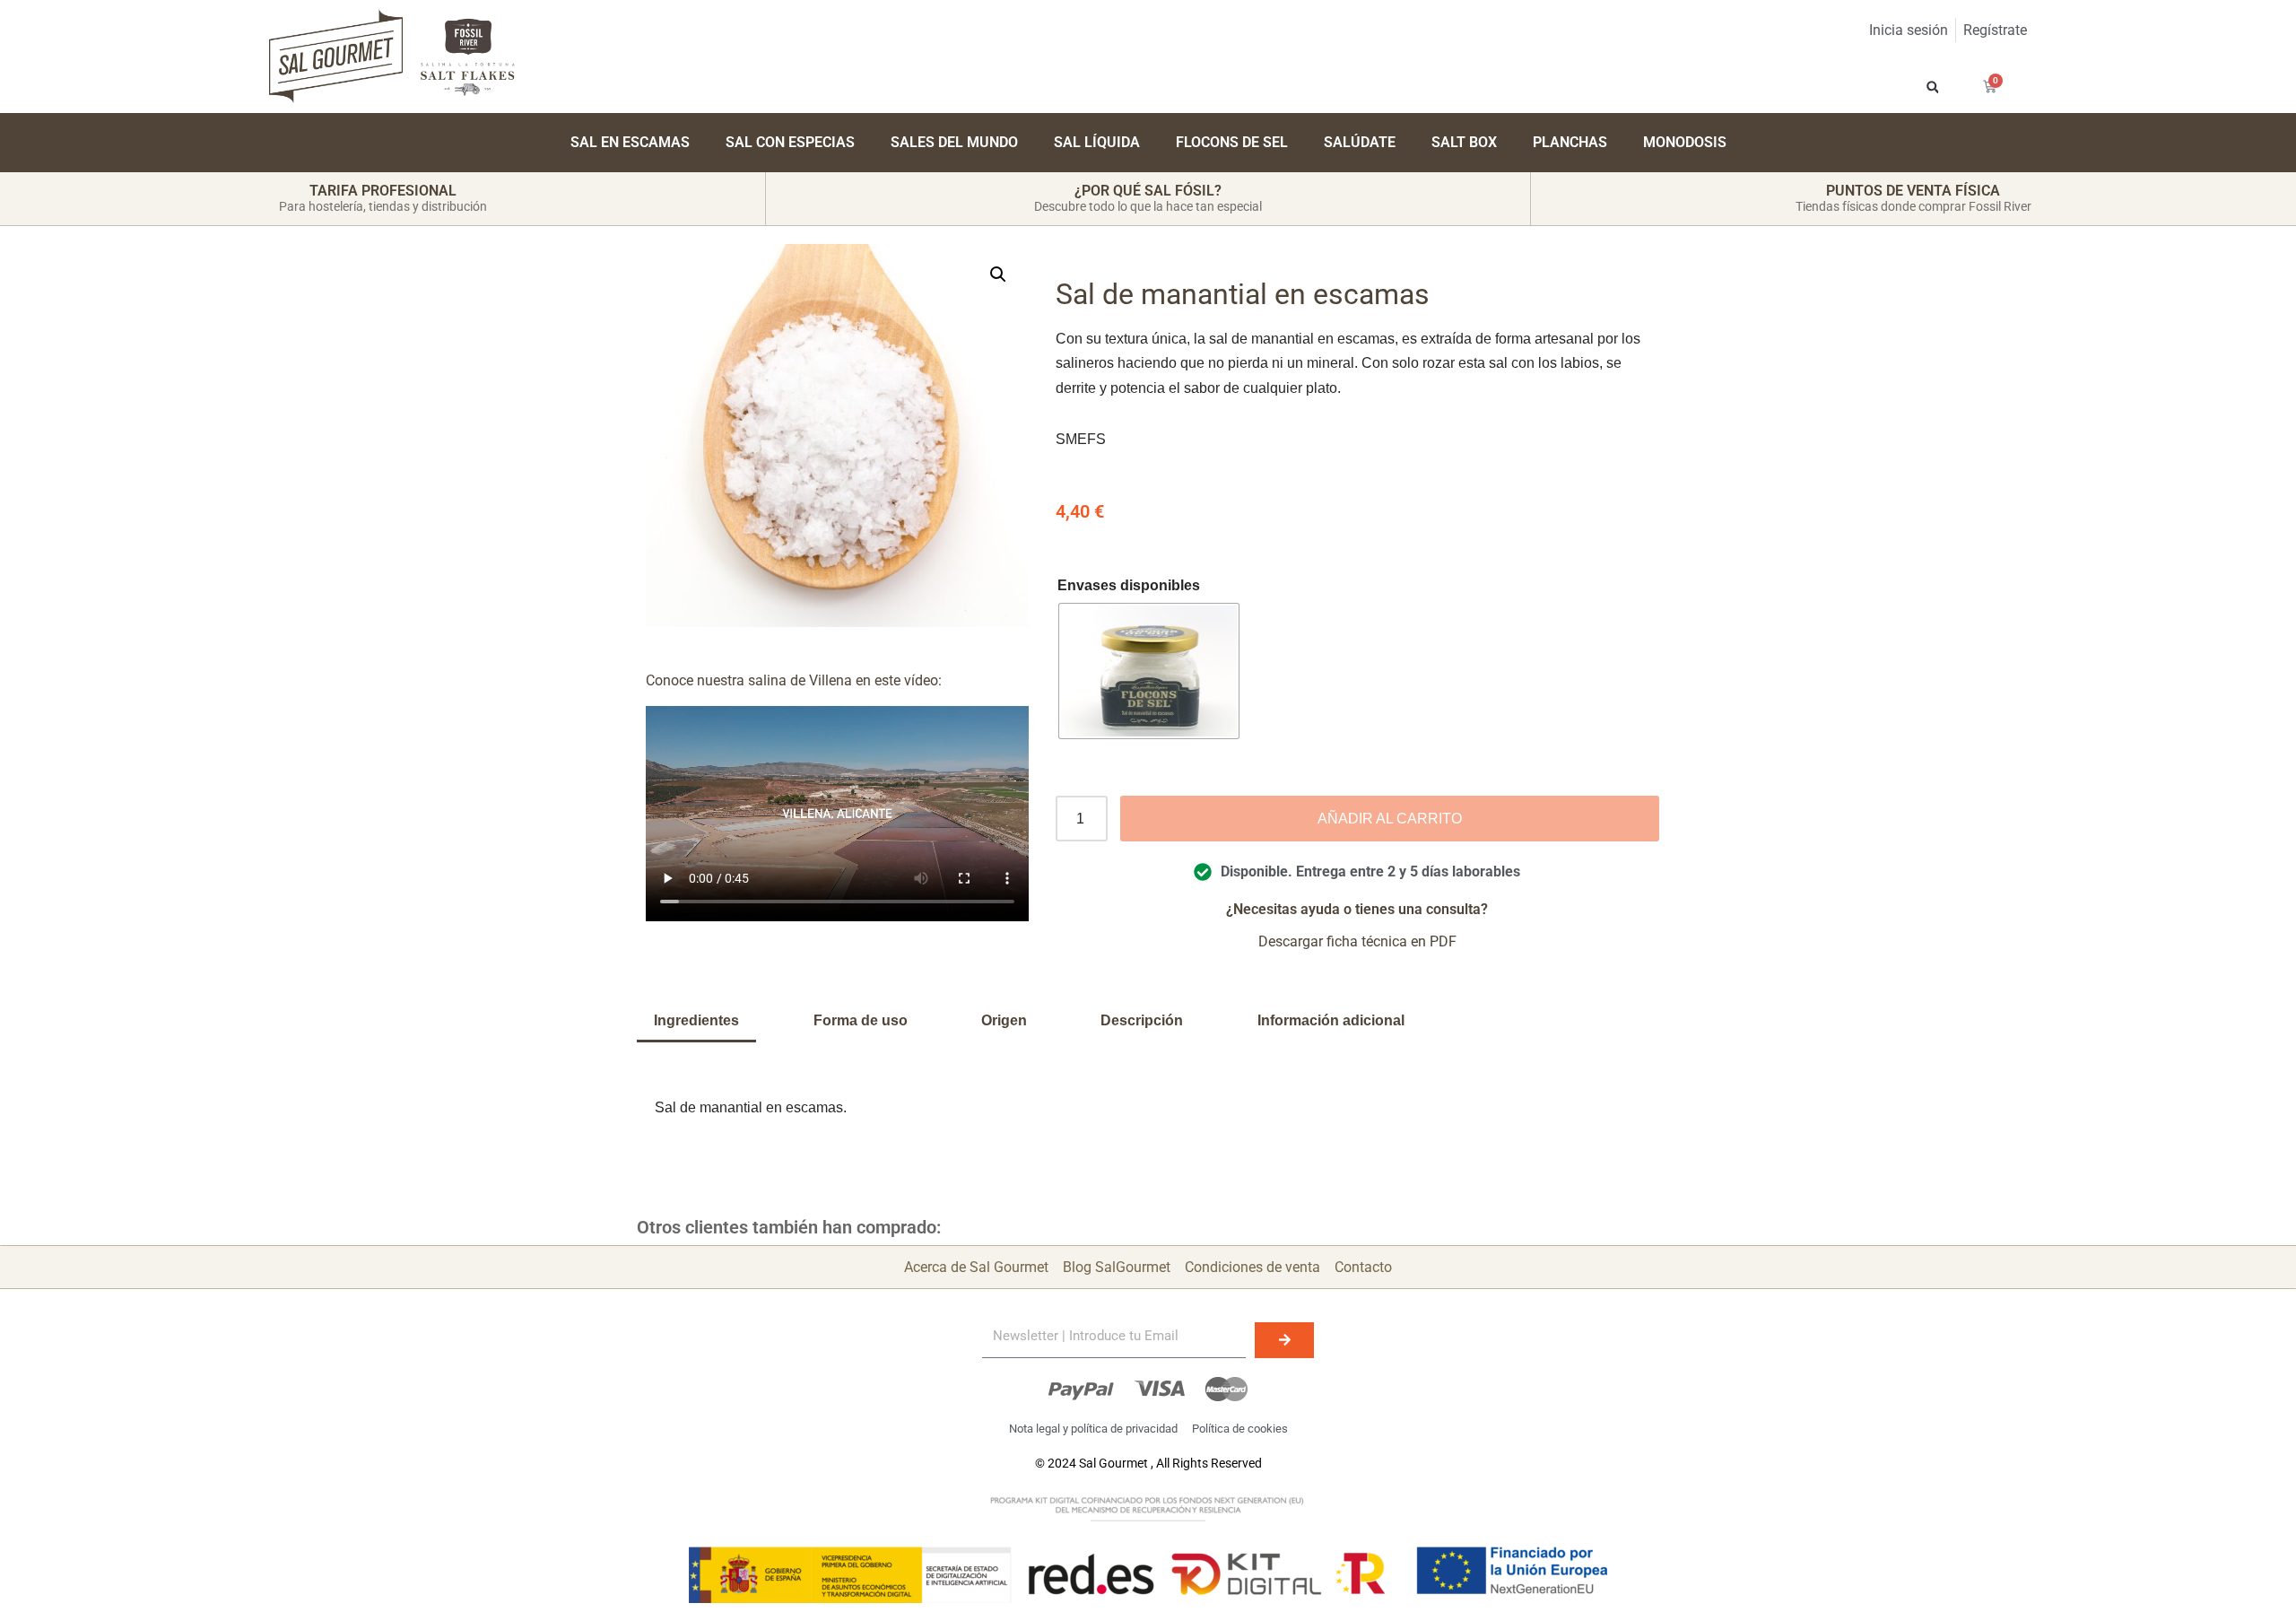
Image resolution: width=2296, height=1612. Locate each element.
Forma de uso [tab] (861, 1020)
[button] (1932, 87)
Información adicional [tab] (1331, 1020)
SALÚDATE (1360, 142)
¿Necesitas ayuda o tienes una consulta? (1357, 909)
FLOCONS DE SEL (1232, 142)
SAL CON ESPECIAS (790, 142)
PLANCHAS (1570, 142)
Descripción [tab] (1142, 1020)
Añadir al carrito (1390, 819)
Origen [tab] (1004, 1020)
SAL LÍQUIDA (1097, 142)
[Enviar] (1284, 1340)
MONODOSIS (1685, 142)
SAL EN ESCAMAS (630, 142)
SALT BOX (1464, 142)
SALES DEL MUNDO (954, 142)
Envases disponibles (1129, 585)
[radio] (1149, 671)
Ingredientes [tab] (696, 1020)
